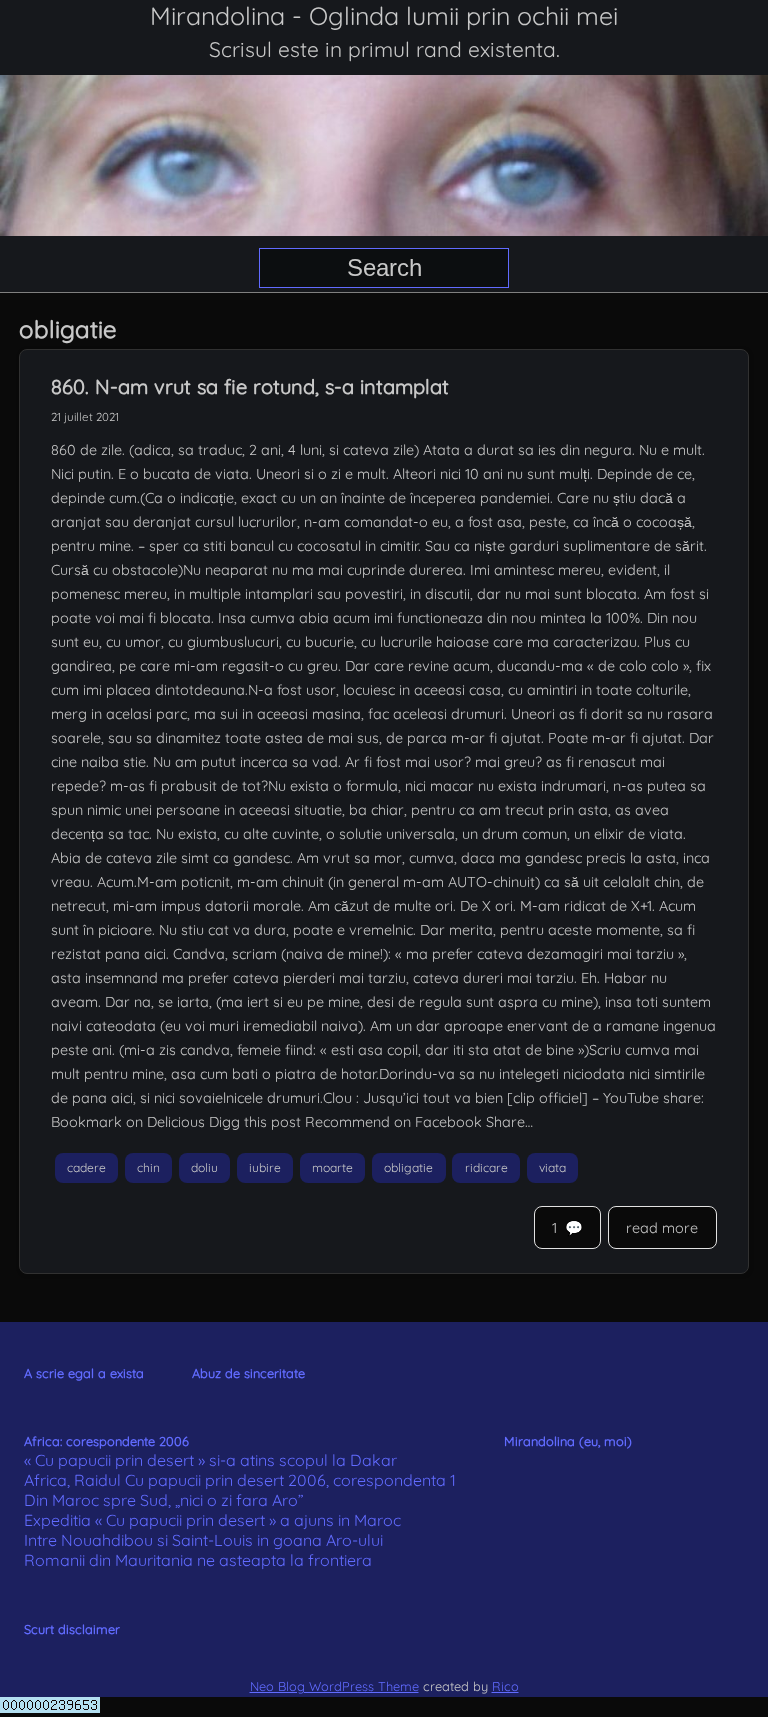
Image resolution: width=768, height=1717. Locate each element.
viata (552, 1167)
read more (662, 1228)
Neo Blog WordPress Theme (334, 1686)
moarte (332, 1167)
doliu (204, 1167)
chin (148, 1167)
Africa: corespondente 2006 (106, 1441)
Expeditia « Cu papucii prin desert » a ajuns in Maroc (212, 1520)
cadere (86, 1167)
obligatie (408, 1167)
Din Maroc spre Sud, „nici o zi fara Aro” (164, 1500)
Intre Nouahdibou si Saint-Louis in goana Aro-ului (203, 1540)
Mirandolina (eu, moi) (568, 1441)
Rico (505, 1686)
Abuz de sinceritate (248, 1373)
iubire (265, 1167)
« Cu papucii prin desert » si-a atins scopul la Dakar (210, 1460)
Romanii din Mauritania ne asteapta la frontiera (198, 1560)
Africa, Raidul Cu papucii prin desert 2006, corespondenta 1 (240, 1480)
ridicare (486, 1167)
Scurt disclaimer (72, 1629)
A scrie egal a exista (84, 1373)
